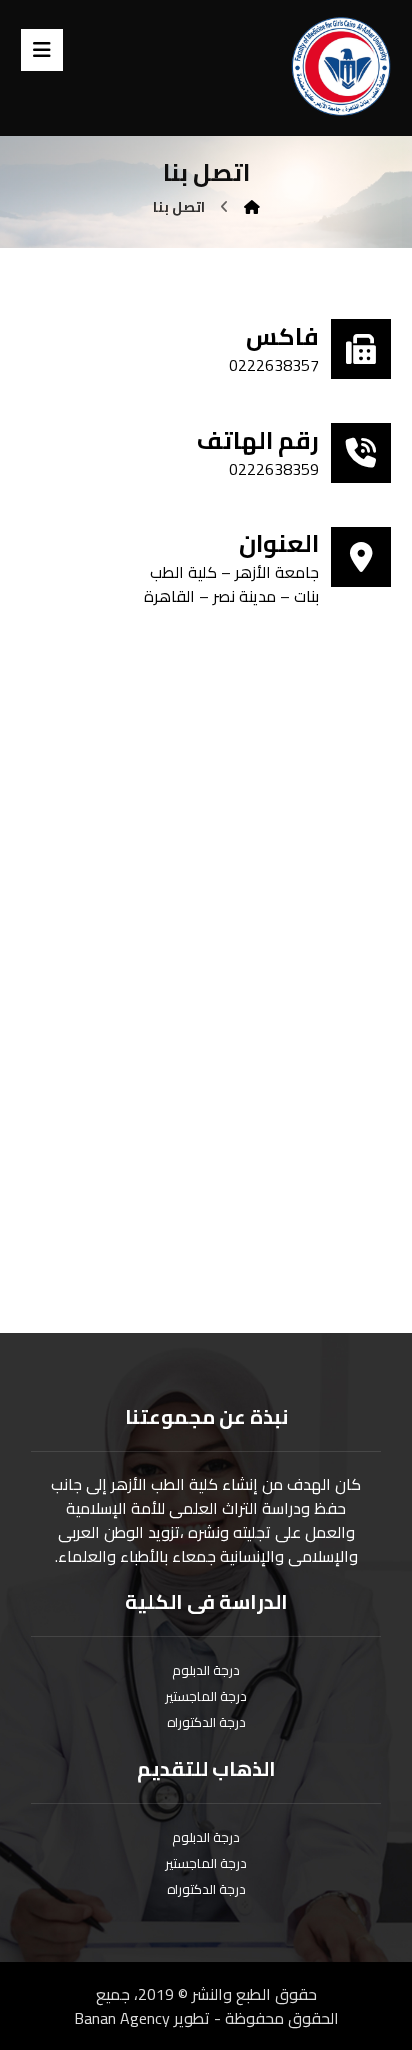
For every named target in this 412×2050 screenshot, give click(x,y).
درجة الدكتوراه (206, 1722)
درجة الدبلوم (206, 1670)
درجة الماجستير (206, 1696)
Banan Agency (122, 2018)
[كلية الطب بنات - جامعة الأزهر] (341, 66)
